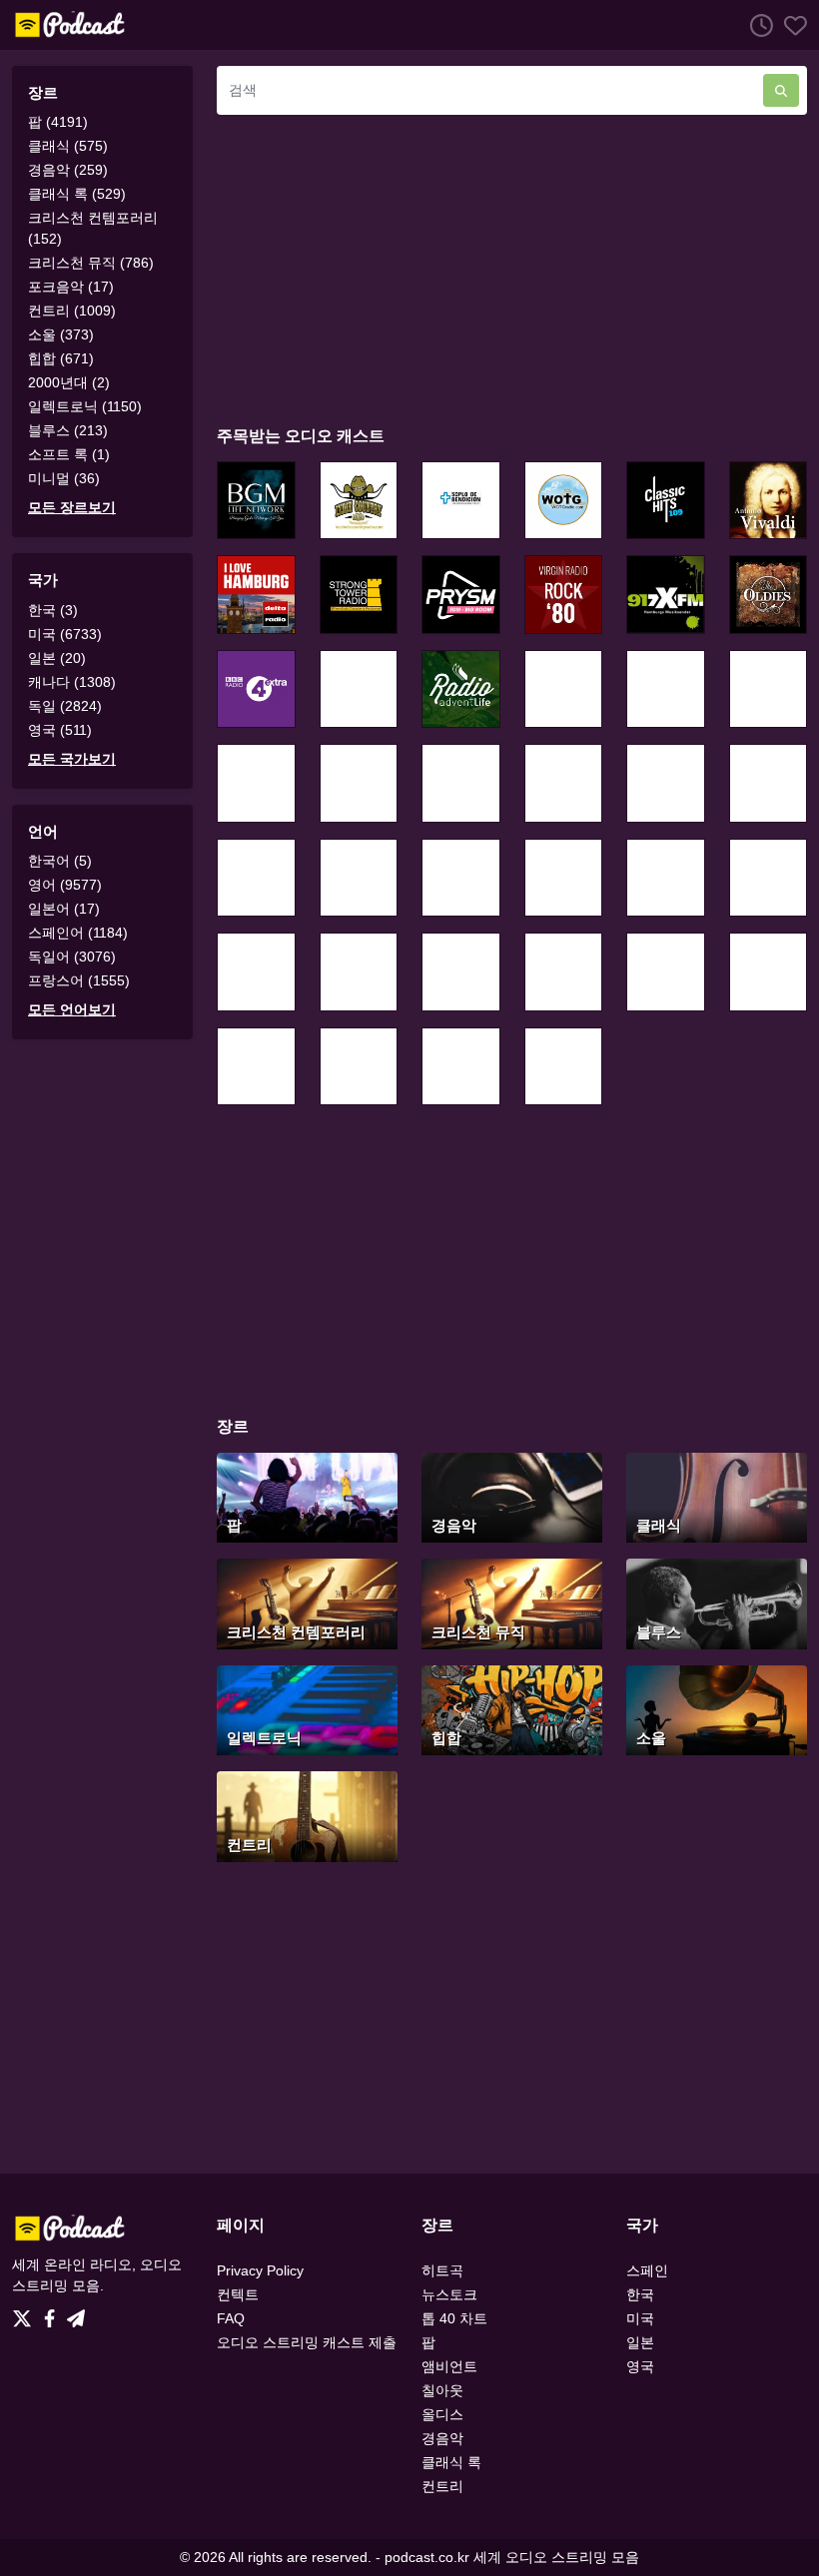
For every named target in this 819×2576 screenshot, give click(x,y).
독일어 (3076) (72, 957)
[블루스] (717, 1602)
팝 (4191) (58, 122)
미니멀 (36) (64, 478)
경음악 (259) (68, 170)
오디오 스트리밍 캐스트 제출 (307, 2342)
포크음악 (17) (71, 287)
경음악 (442, 2438)
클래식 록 (451, 2462)
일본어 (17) (64, 909)
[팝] (307, 1496)
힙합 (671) (61, 358)
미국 (640, 2318)
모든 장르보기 (72, 507)
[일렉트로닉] (307, 1709)
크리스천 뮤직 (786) (91, 263)
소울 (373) (61, 334)
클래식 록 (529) (77, 194)
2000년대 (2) (69, 382)
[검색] (781, 90)
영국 (640, 2366)
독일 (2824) (65, 706)
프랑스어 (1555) (79, 980)
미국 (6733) (65, 634)
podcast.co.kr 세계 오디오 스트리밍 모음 (512, 2557)
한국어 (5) (60, 861)
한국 (640, 2294)
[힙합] (512, 1709)
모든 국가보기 (72, 759)
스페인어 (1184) (78, 933)
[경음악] (512, 1496)
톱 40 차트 (454, 2318)
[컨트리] (307, 1815)
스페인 (647, 2270)
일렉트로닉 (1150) (85, 406)
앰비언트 (449, 2366)
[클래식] (717, 1496)
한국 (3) (53, 610)
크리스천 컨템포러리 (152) (93, 228)
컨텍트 (238, 2294)
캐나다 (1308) (72, 682)
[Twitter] (26, 2312)
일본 (640, 2342)
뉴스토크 (449, 2294)
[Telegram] (76, 2312)
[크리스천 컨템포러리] (307, 1602)
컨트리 (442, 2486)
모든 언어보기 (72, 1009)
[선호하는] (790, 25)
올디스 (442, 2414)
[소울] (717, 1709)
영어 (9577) (65, 885)
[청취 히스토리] (756, 25)
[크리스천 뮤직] (512, 1602)
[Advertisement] (512, 271)
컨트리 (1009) (72, 311)
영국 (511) (60, 730)
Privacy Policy (260, 2270)
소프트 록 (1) (69, 454)
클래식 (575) (68, 146)
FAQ (231, 2318)
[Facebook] (53, 2312)
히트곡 (442, 2270)
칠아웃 (442, 2390)
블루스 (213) (68, 430)
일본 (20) (57, 658)
